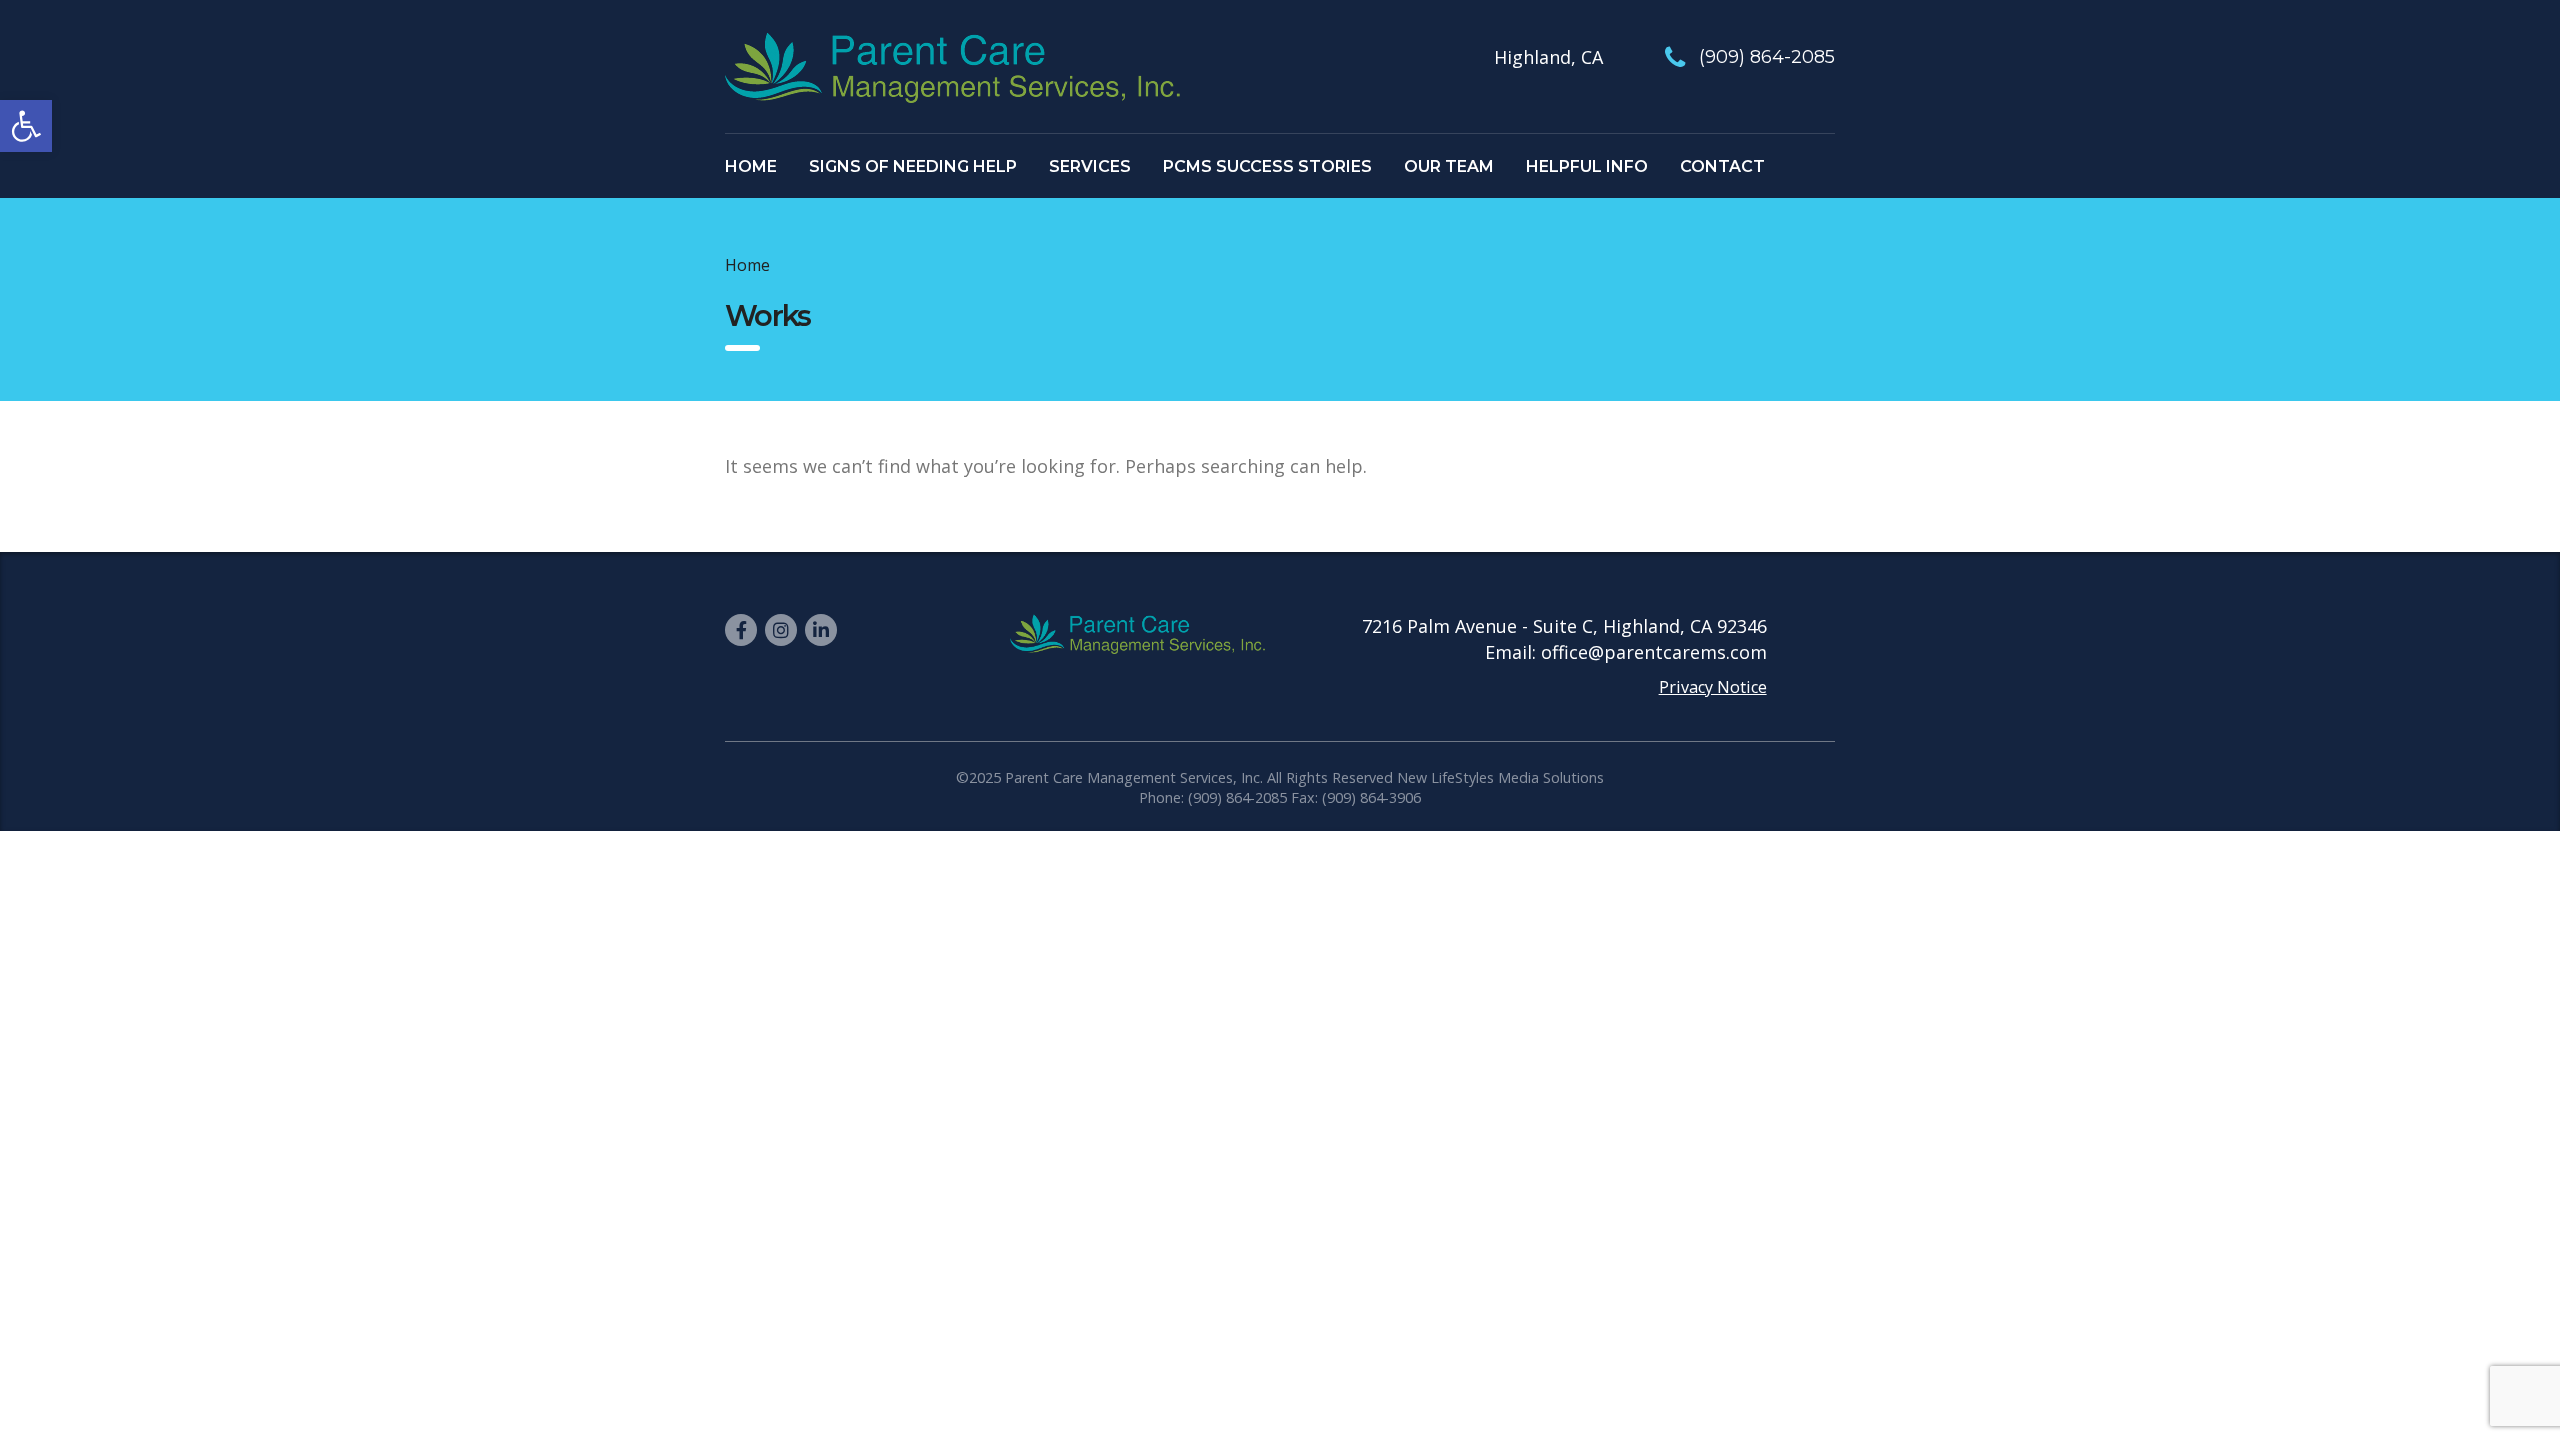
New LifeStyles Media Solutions (1500, 777)
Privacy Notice (1713, 687)
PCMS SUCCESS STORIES (1267, 166)
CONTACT (1722, 166)
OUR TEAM (1449, 166)
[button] (26, 126)
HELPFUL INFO (1587, 166)
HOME (751, 166)
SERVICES (1090, 166)
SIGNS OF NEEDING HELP (913, 166)
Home (747, 265)
